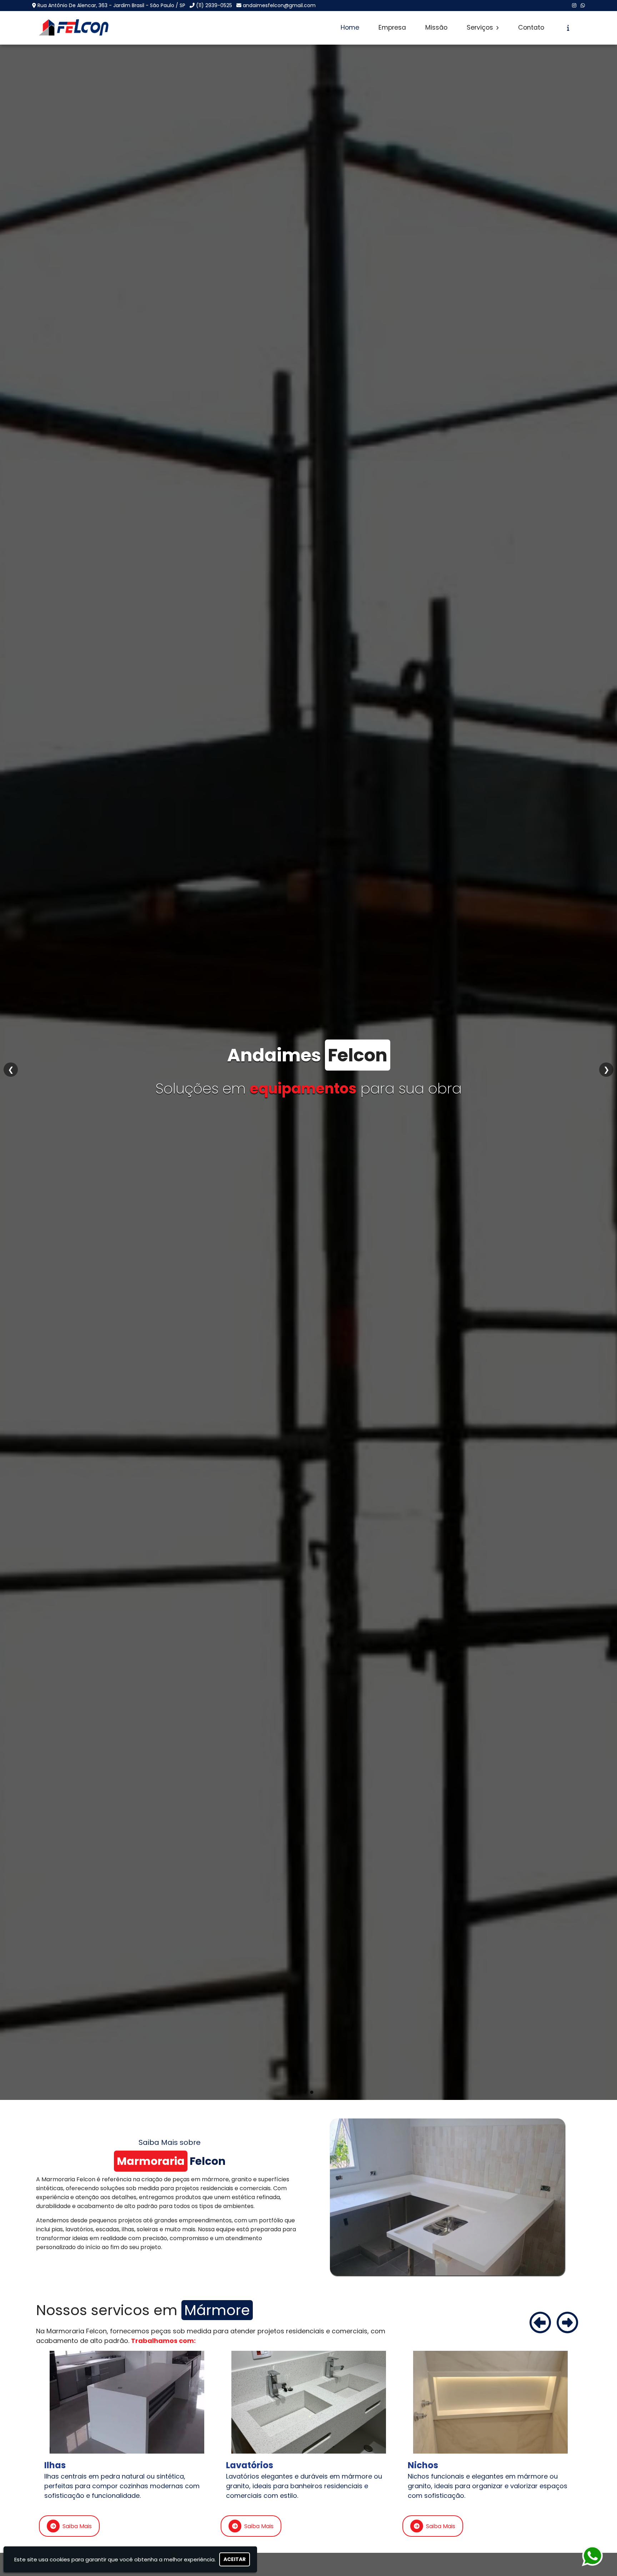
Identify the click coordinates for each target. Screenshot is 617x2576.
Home (350, 27)
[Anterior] (540, 2323)
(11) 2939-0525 (214, 5)
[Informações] (568, 28)
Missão (436, 27)
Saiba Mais (77, 2526)
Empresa (392, 27)
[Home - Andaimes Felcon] (74, 28)
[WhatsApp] (583, 5)
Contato (531, 27)
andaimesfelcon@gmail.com (279, 5)
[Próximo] (567, 2323)
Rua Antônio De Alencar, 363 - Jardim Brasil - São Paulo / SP (111, 5)
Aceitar (235, 2559)
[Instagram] (574, 5)
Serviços (481, 27)
